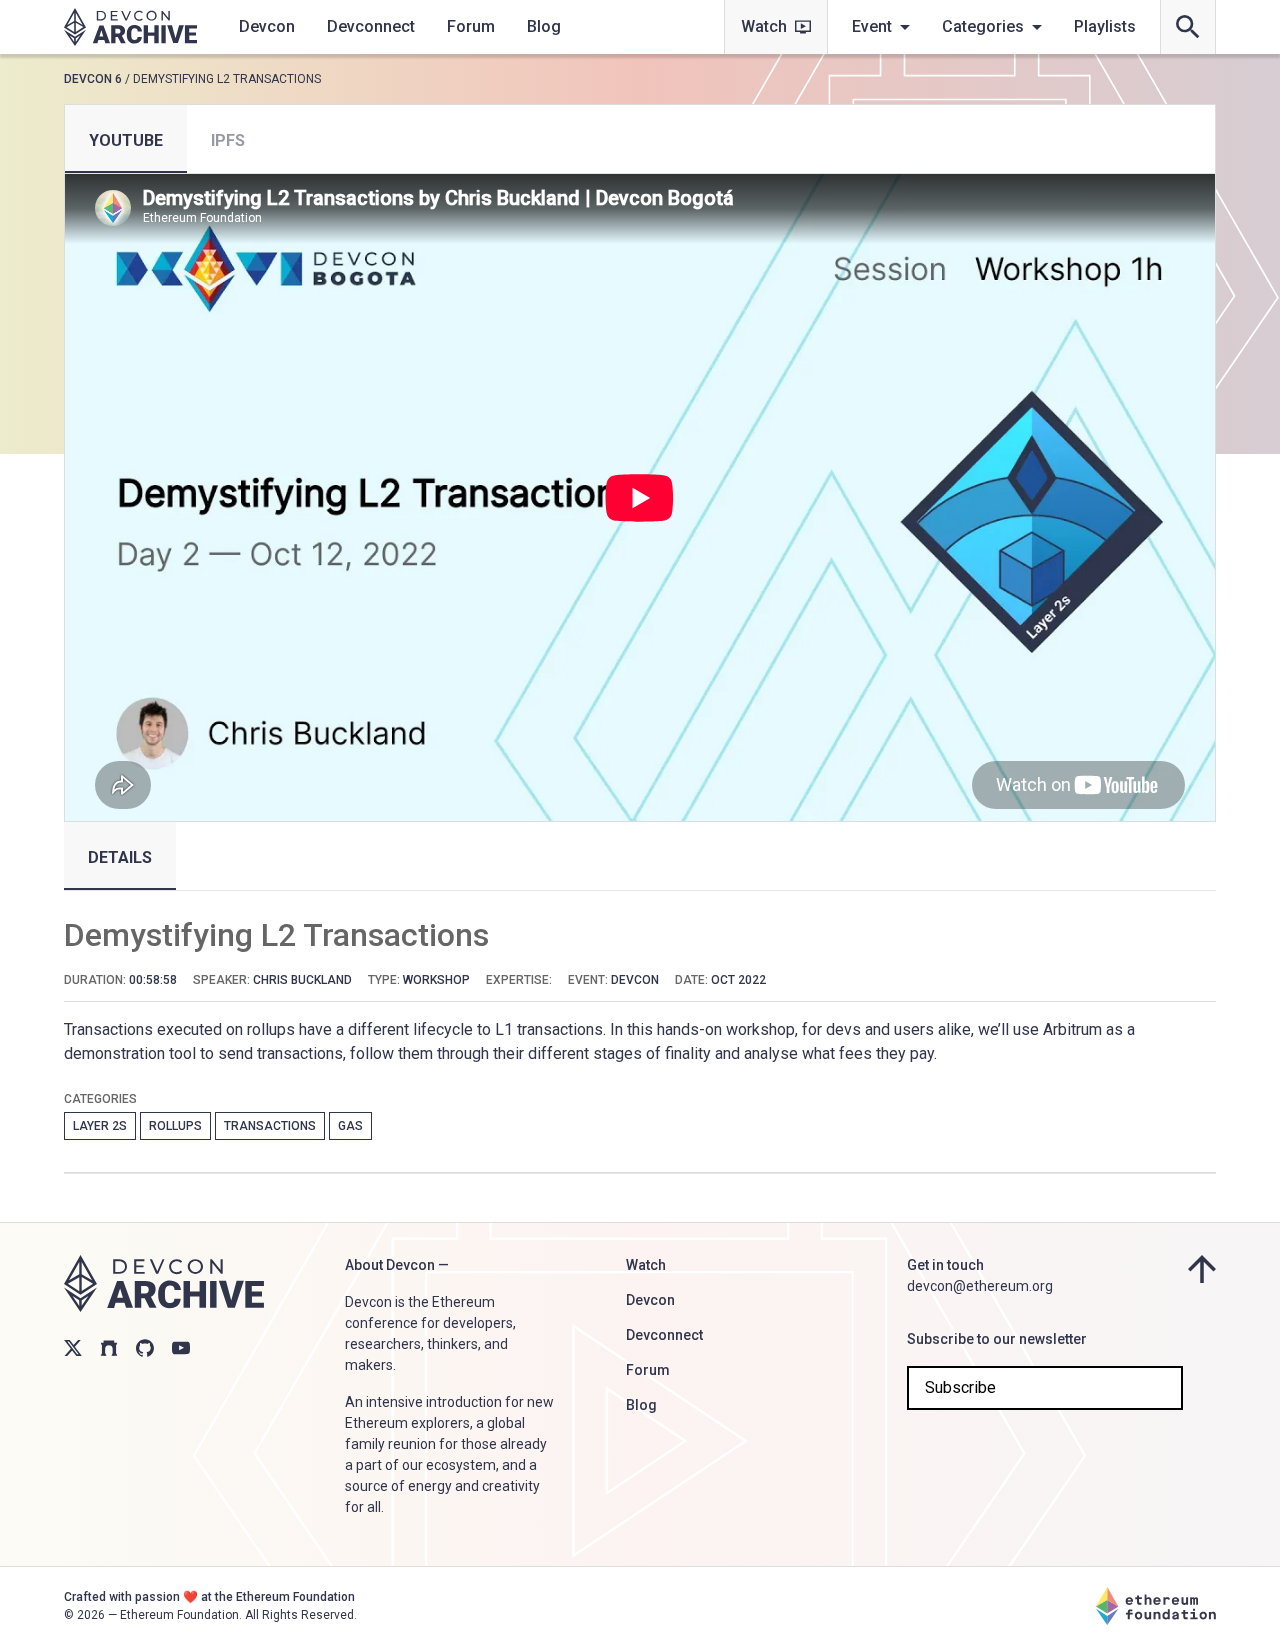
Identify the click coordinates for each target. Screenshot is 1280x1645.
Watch (764, 26)
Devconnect (371, 26)
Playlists (1105, 26)
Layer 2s (100, 1126)
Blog (544, 26)
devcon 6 (93, 79)
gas (350, 1126)
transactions (270, 1126)
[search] (1188, 27)
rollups (175, 1126)
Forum (471, 26)
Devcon (267, 26)
